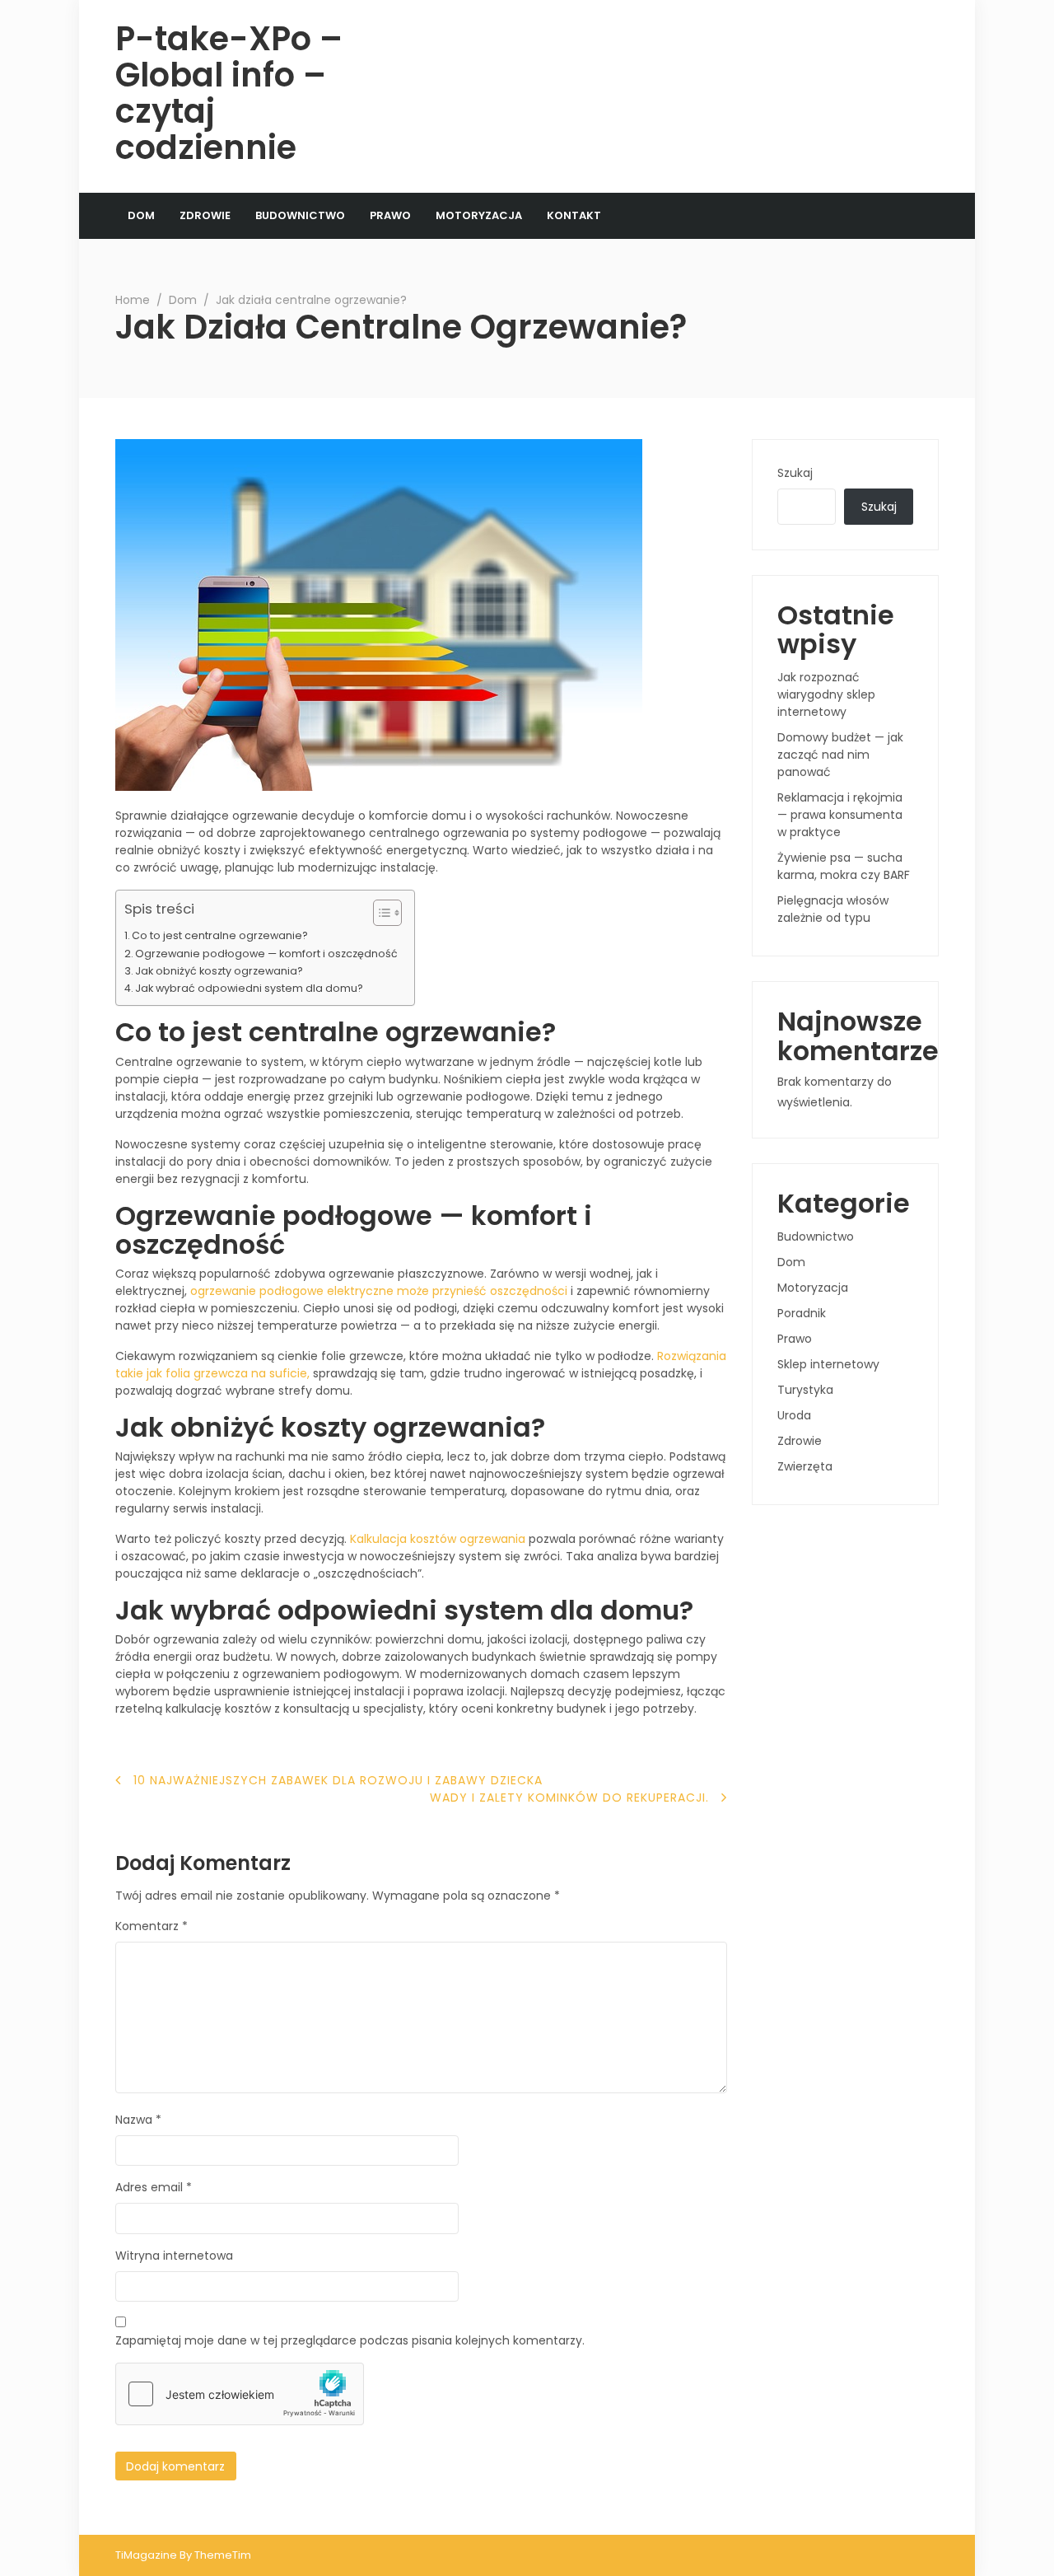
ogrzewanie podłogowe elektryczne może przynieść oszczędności (379, 1291)
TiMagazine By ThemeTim (183, 2555)
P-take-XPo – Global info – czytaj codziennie (229, 93)
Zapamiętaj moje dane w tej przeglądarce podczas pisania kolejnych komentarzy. (350, 2340)
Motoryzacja (479, 215)
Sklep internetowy (828, 1364)
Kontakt (574, 215)
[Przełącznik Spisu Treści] (379, 913)
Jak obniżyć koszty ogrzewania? (219, 971)
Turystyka (805, 1390)
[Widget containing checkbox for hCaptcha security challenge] (240, 2394)
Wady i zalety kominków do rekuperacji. (569, 1798)
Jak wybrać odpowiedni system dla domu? (249, 988)
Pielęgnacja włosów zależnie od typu (833, 909)
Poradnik (802, 1313)
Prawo (390, 215)
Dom (141, 215)
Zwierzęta (805, 1466)
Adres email (154, 2187)
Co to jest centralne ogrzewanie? (220, 935)
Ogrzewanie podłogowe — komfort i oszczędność (266, 954)
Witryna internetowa (174, 2256)
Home (133, 300)
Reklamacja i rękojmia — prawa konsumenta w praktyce (840, 815)
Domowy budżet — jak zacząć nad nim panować (840, 755)
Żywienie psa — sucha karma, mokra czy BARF (844, 866)
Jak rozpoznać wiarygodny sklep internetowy (826, 694)
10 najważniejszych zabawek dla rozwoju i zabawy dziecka (338, 1780)
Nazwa (138, 2120)
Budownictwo (300, 215)
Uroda (794, 1415)
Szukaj (795, 473)
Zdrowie (205, 215)
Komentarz (152, 1926)
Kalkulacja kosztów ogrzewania (438, 1539)
